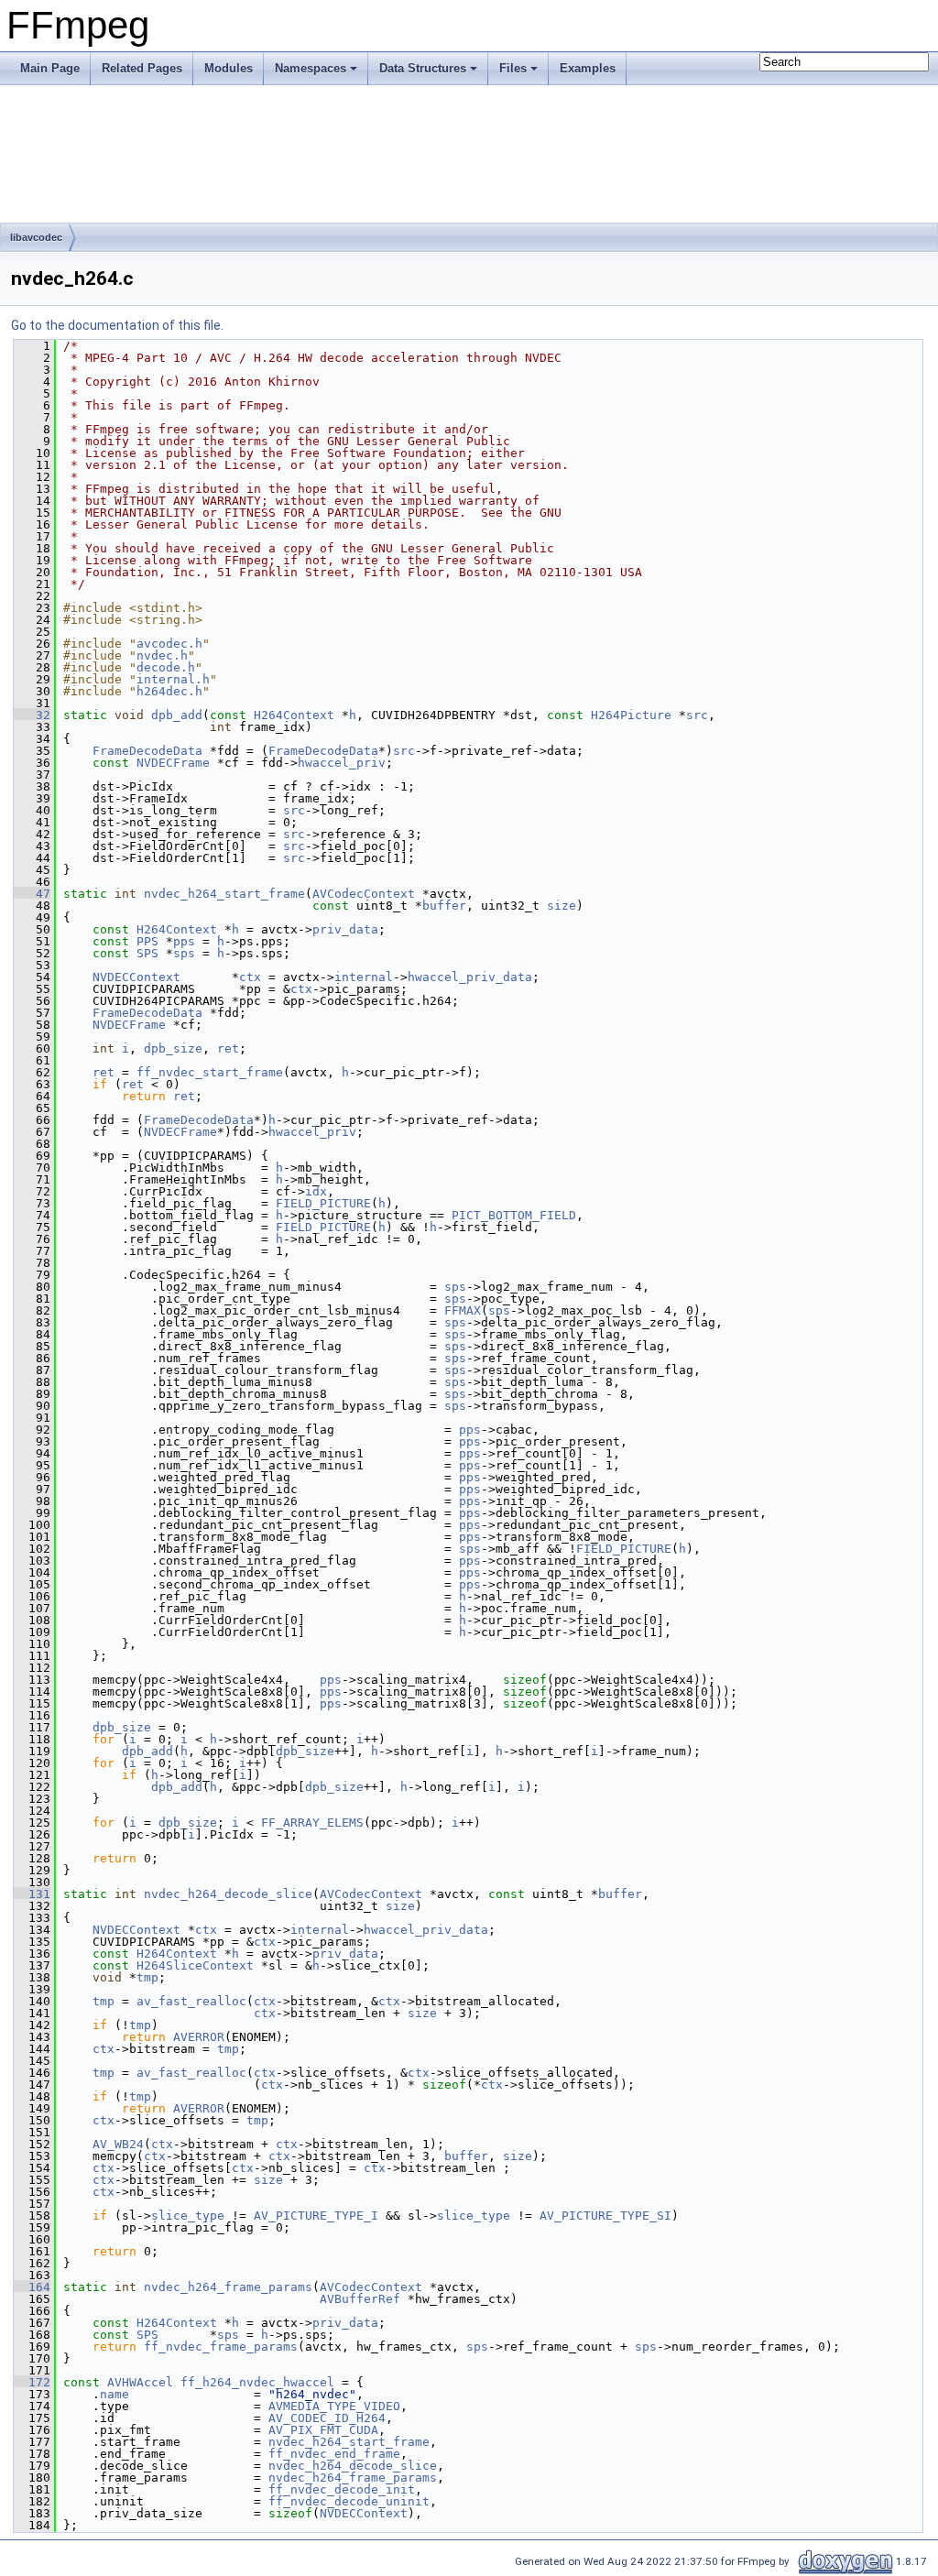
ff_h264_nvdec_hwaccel (257, 2382)
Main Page (50, 68)
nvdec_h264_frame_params (228, 2287)
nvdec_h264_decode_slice (228, 1894)
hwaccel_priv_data (470, 977)
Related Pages (142, 68)
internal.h (173, 679)
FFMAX (463, 1310)
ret (228, 1048)
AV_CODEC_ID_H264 (327, 2418)
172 (32, 2382)
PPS (147, 941)
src (697, 715)
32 (32, 715)
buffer (444, 906)
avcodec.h (169, 644)
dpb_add (177, 715)
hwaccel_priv (342, 763)
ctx (250, 977)
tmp (147, 1977)
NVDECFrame (173, 763)
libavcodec (36, 237)
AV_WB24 (118, 2144)
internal (364, 977)
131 (32, 1894)
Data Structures (423, 68)
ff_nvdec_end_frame (334, 2454)
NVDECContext (136, 977)
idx (316, 1191)
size (562, 906)
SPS (147, 953)
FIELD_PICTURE (323, 1203)
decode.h (166, 667)
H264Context (294, 715)
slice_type (188, 2216)
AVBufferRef (360, 2299)
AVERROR (199, 2037)
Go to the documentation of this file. (117, 325)
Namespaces (311, 68)
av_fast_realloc (191, 2001)
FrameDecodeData (147, 751)
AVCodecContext (364, 894)
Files (513, 68)
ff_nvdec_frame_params (221, 2347)
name (115, 2394)
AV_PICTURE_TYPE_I (316, 2216)
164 (32, 2287)
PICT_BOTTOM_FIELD (514, 1215)
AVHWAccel (140, 2382)
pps (184, 941)
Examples (588, 68)
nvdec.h (162, 655)
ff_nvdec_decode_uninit (349, 2501)
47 (32, 894)
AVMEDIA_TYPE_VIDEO (334, 2406)
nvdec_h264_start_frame (224, 894)
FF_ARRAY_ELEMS (312, 1823)
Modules (229, 68)
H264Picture (631, 715)
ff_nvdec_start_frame (210, 1072)
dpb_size (173, 1048)
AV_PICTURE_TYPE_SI (605, 2216)
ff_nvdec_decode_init (342, 2489)
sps (184, 953)
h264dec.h (169, 691)
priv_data (345, 929)
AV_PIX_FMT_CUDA (323, 2430)
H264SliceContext (195, 1965)
